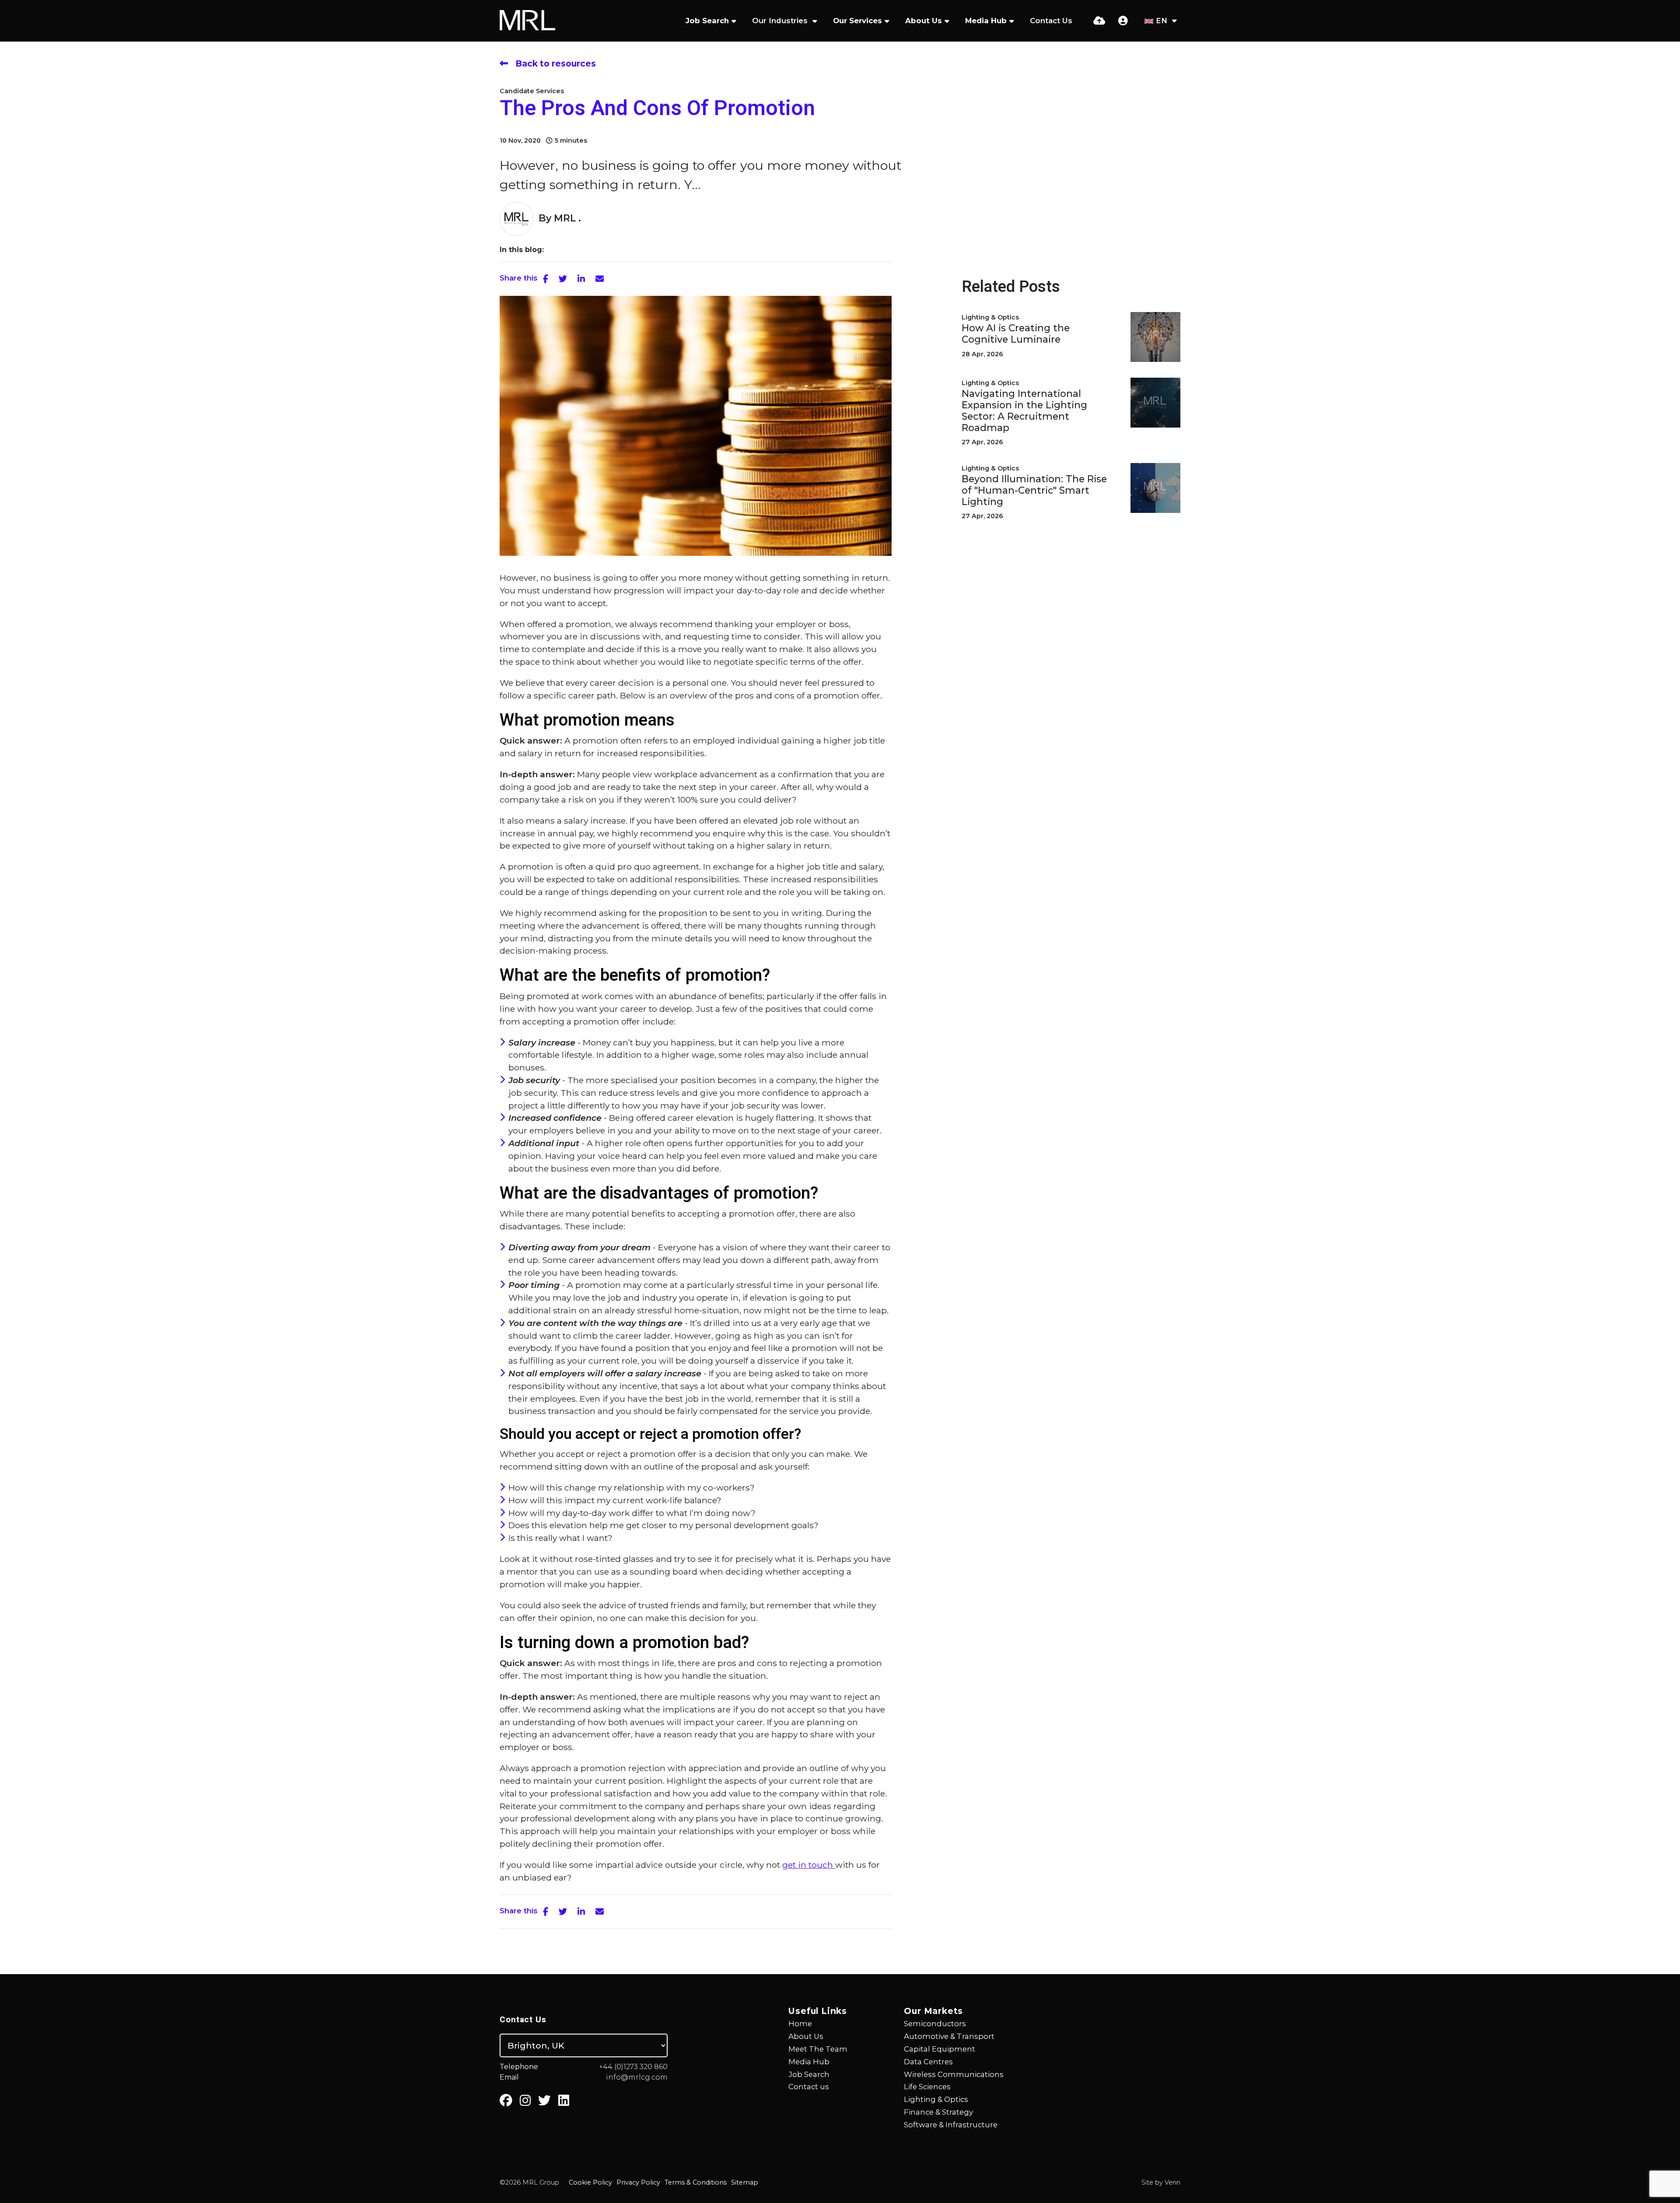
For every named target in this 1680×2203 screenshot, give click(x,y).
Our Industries (781, 21)
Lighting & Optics (990, 317)
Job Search (707, 21)
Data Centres (928, 2062)
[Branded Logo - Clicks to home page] (527, 21)
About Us (924, 21)
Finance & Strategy (938, 2112)
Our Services (857, 21)
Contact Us (1051, 21)
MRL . (567, 218)
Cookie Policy (590, 2182)
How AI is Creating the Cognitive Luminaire (1016, 334)
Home (800, 2024)
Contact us (809, 2087)
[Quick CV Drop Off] (1099, 21)
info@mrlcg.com (637, 2077)
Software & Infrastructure (951, 2125)
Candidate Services (532, 91)
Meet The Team (818, 2049)
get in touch (809, 1865)
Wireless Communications (954, 2074)
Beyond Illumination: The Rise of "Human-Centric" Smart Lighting (1034, 490)
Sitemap (745, 2182)
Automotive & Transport (949, 2036)
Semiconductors (935, 2024)
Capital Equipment (940, 2049)
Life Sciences (927, 2087)
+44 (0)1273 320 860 (633, 2067)
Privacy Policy (638, 2182)
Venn (1172, 2182)
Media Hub (986, 21)
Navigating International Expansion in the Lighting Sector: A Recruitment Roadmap (1024, 411)
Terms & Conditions (696, 2182)
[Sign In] (1123, 21)
